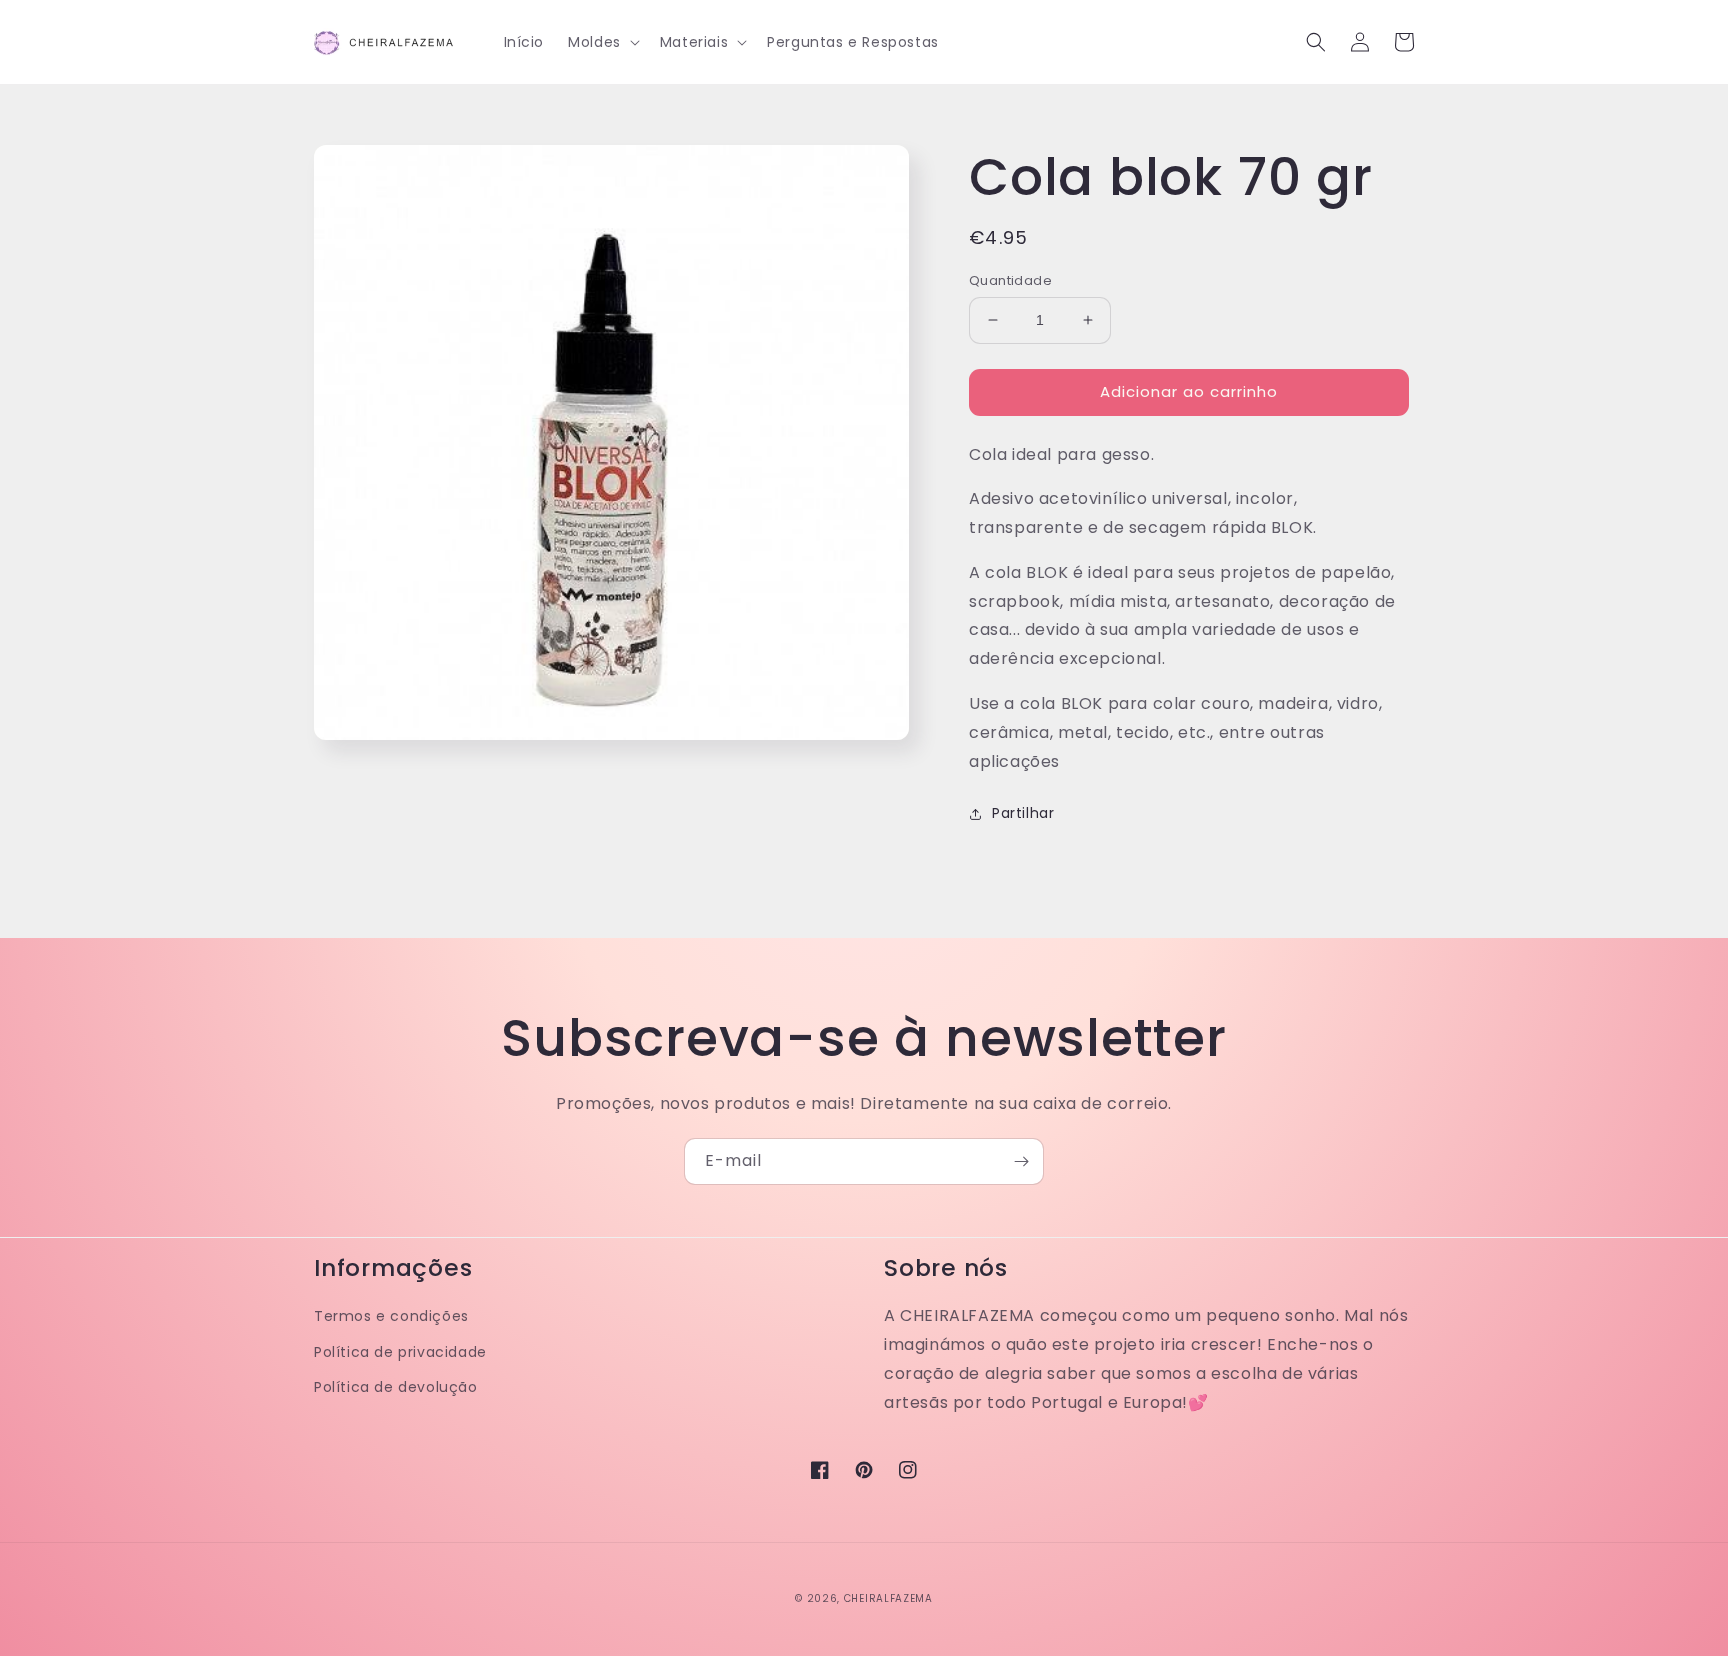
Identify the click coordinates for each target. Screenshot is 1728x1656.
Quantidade (1010, 280)
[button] (602, 42)
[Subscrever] (1021, 1161)
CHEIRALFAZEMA (888, 1598)
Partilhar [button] (1023, 813)
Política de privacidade (400, 1352)
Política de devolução (396, 1387)
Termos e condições (391, 1316)
